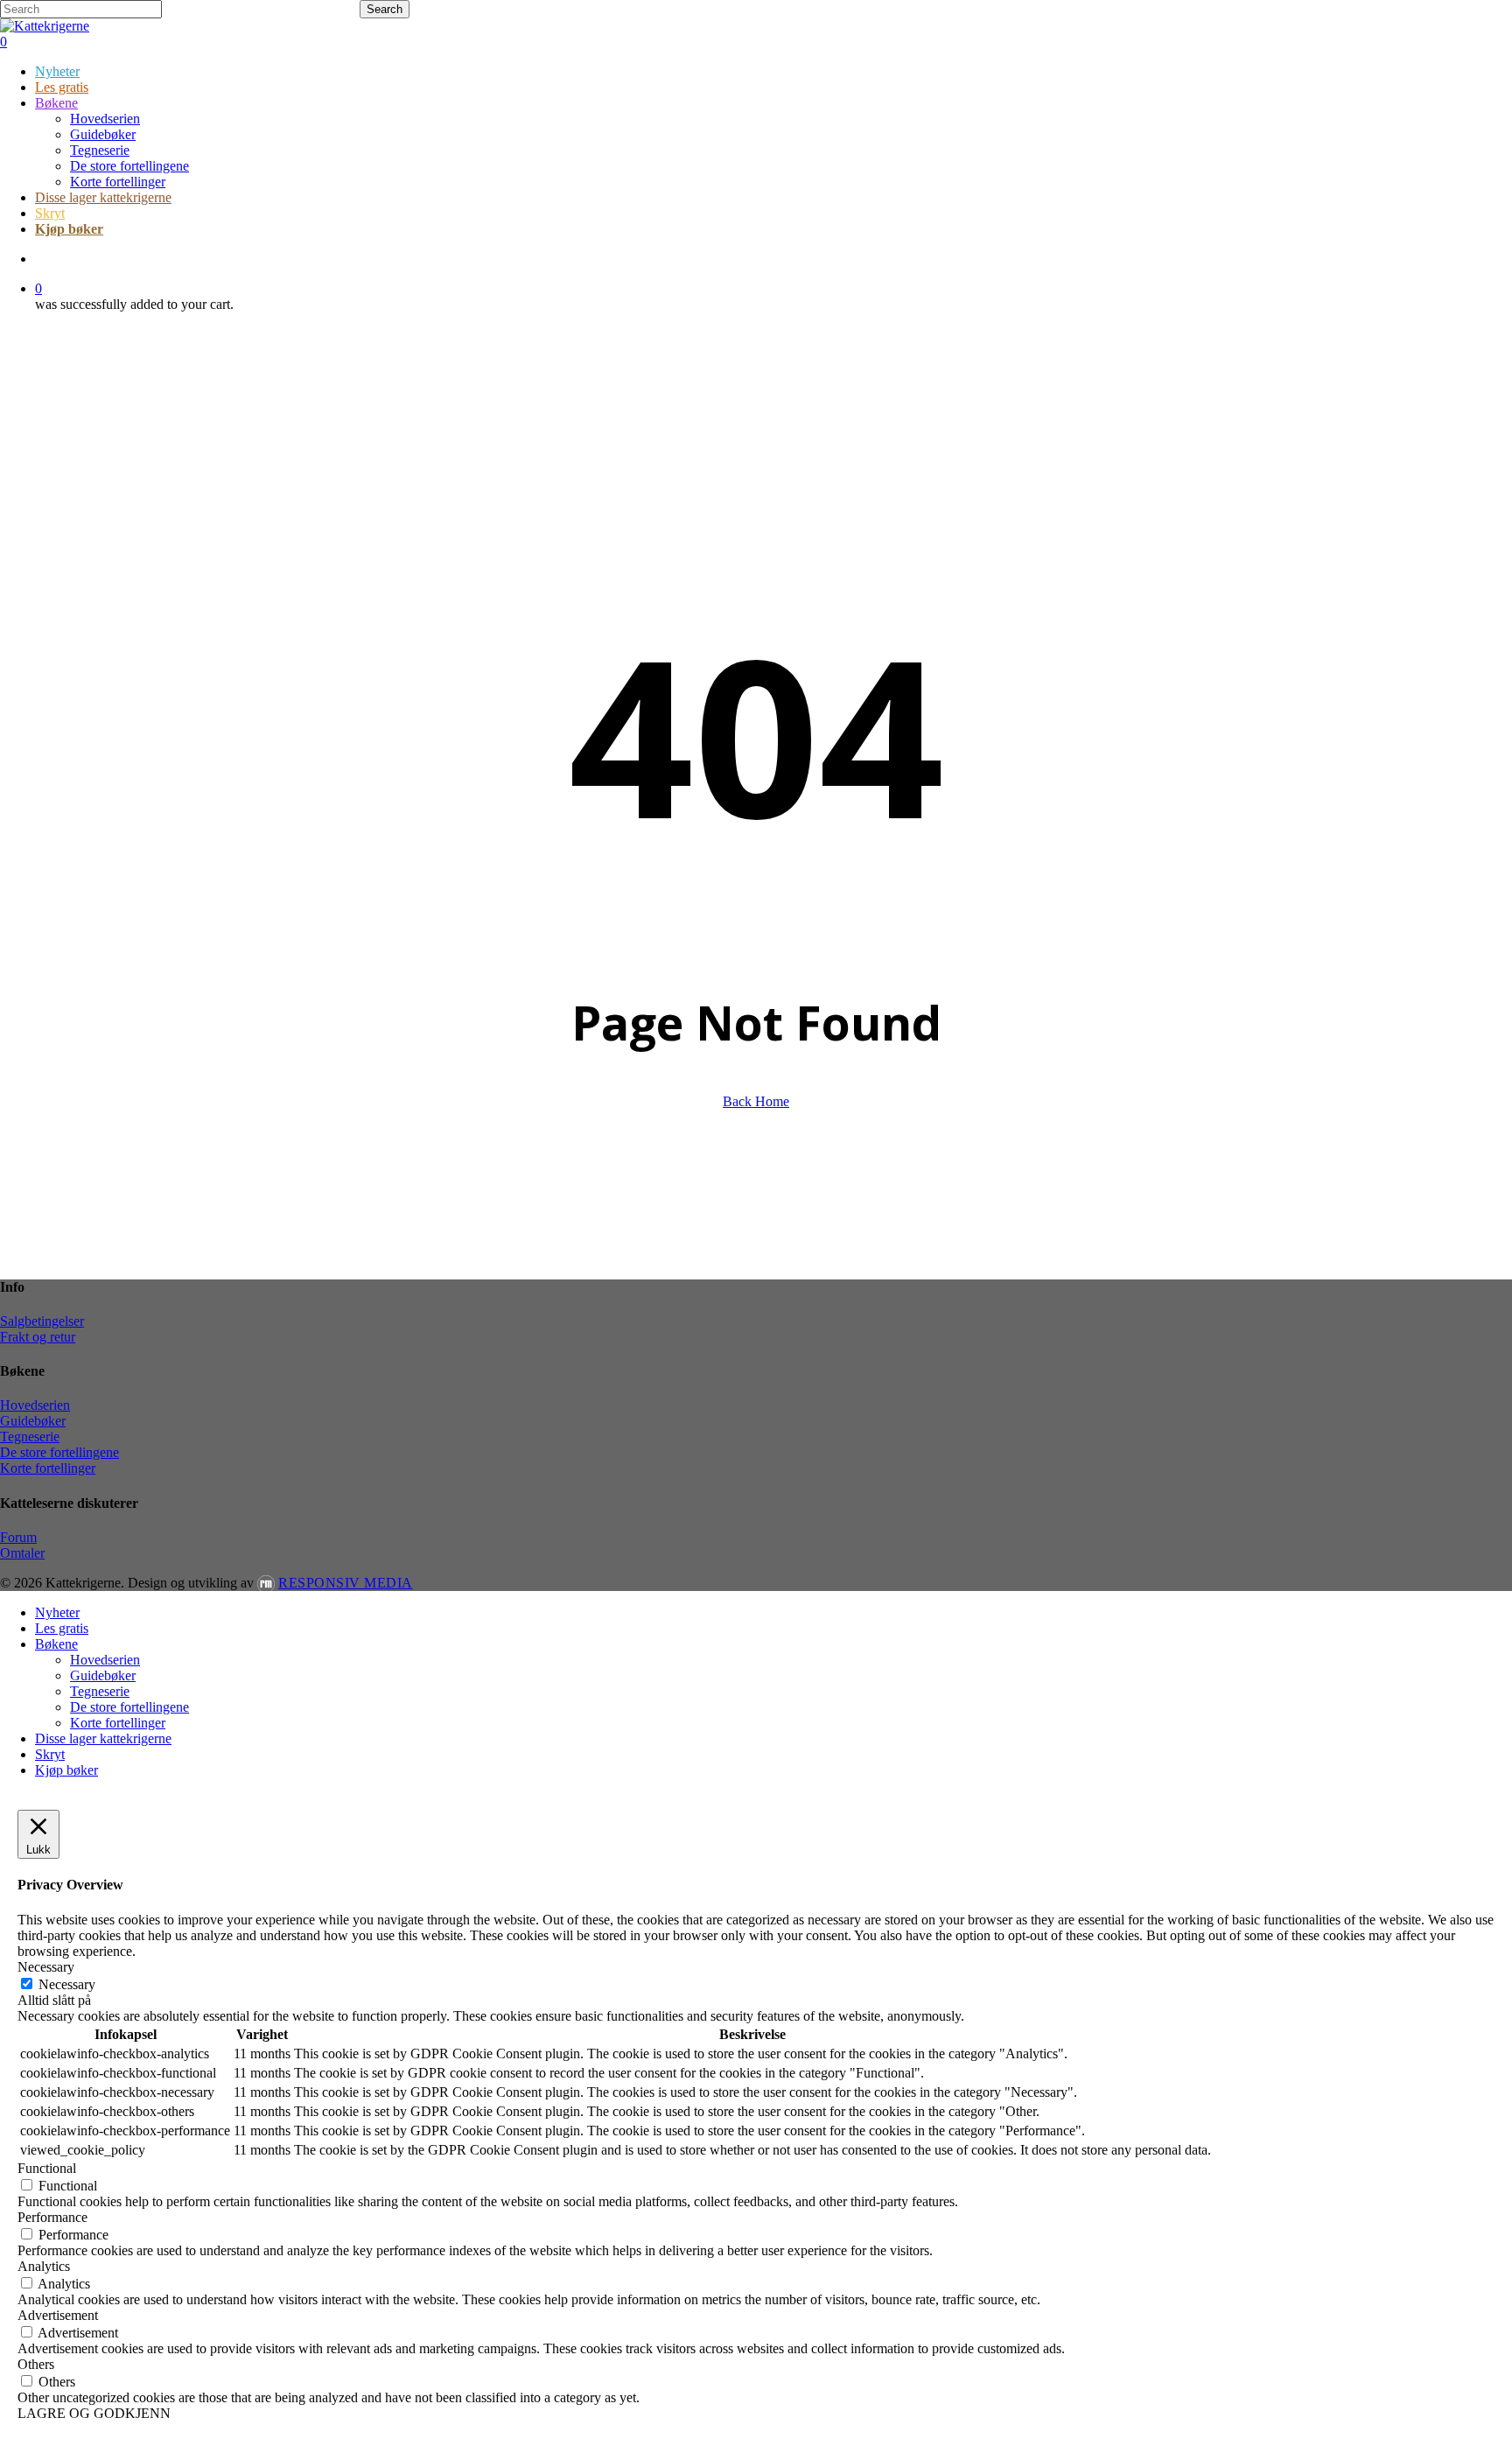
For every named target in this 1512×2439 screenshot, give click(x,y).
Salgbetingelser (42, 1321)
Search (385, 9)
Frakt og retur (38, 1337)
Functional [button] (47, 2168)
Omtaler (22, 1553)
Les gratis (62, 1628)
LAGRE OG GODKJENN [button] (94, 2413)
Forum (18, 1537)
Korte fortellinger (48, 1468)
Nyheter (57, 1612)
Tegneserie (30, 1437)
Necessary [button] (46, 1967)
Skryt (50, 1754)
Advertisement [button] (58, 2315)
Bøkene (56, 1644)
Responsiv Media (346, 1583)
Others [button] (36, 2364)
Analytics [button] (44, 2266)
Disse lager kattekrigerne (103, 1738)
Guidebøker (33, 1421)
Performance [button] (52, 2217)
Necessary (67, 1984)
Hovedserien (35, 1405)
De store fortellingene (59, 1452)
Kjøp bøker (66, 1770)
